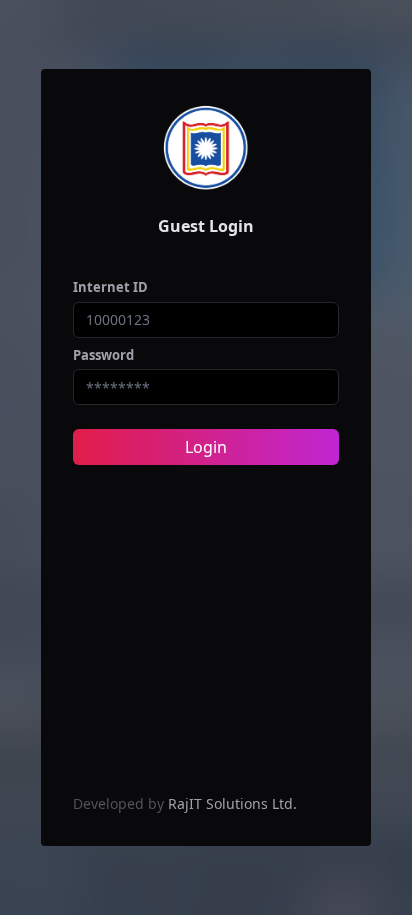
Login (206, 447)
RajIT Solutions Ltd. (232, 803)
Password (103, 355)
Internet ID (110, 287)
